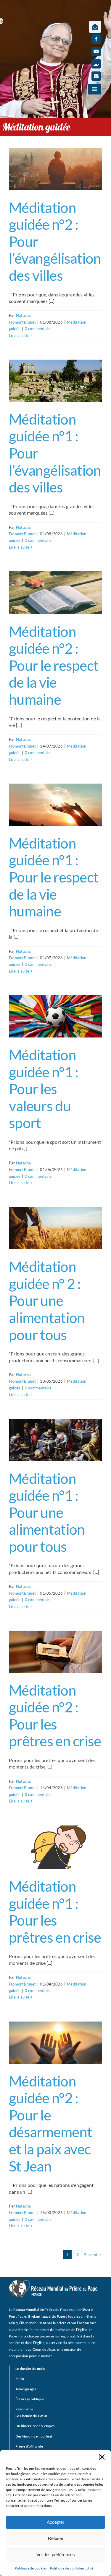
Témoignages (26, 2389)
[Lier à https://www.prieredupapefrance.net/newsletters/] (95, 27)
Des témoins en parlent (34, 2436)
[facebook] (96, 39)
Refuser (56, 2538)
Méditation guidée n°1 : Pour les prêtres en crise (55, 1912)
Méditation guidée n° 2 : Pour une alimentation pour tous (47, 1300)
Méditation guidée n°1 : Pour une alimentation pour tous (47, 1512)
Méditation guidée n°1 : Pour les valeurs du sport (44, 1089)
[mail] (96, 76)
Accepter (55, 2522)
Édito (20, 2379)
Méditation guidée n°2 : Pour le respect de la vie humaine (54, 665)
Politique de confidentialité (72, 2568)
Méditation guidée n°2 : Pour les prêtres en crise (55, 1716)
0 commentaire (38, 329)
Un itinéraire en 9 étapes (35, 2426)
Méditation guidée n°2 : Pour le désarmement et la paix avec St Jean (50, 2124)
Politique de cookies (31, 2568)
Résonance (24, 2409)
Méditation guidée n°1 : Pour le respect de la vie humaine (54, 877)
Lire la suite (19, 335)
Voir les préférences (56, 2555)
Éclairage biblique (30, 2399)
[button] (102, 2457)
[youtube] (96, 51)
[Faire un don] (96, 64)
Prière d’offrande (29, 2446)
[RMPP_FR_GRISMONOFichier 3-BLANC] (53, 2282)
